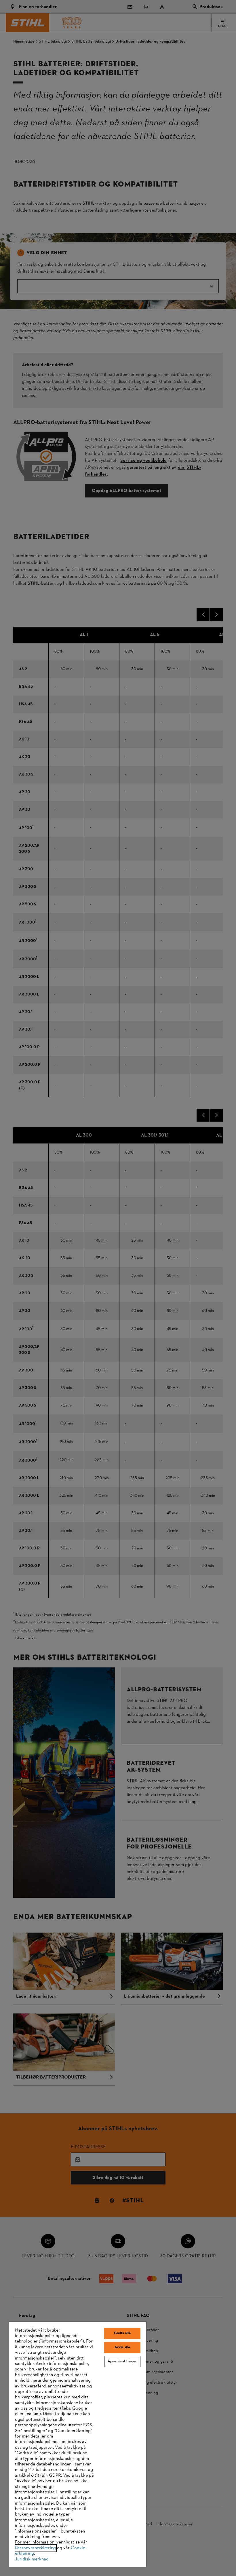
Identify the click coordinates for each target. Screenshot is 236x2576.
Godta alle (122, 2333)
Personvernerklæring (35, 2548)
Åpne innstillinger (122, 2362)
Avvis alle (122, 2347)
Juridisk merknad (32, 2559)
